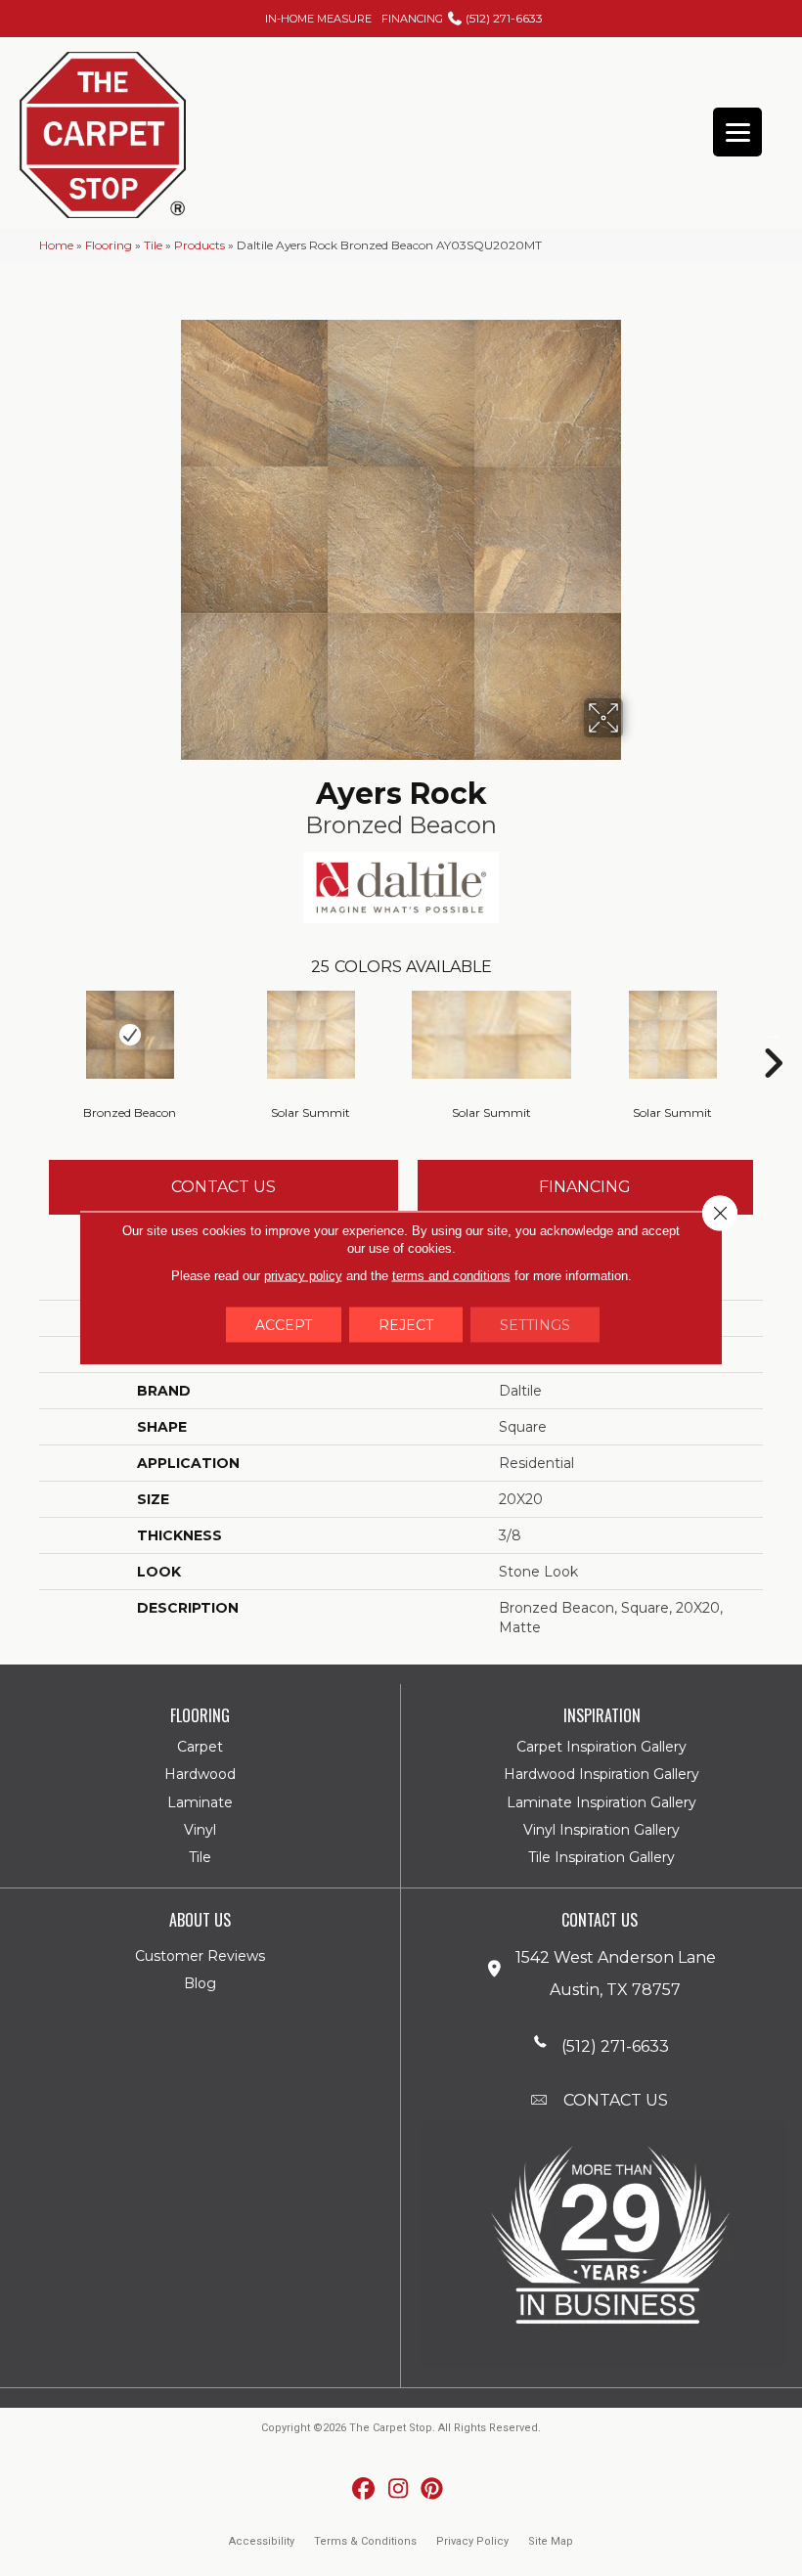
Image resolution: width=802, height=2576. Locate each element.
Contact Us (223, 1187)
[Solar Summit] (311, 1035)
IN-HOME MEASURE (318, 19)
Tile (153, 245)
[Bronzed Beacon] (130, 1035)
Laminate (200, 1802)
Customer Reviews (200, 1956)
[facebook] (364, 2489)
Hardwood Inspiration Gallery (601, 1774)
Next (773, 1034)
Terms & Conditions (365, 2541)
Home (56, 245)
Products (200, 245)
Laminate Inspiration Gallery (601, 1802)
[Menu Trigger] (737, 132)
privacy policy (303, 1276)
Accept (284, 1325)
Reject (406, 1325)
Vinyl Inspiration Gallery (601, 1830)
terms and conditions (451, 1276)
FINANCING (412, 19)
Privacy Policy (472, 2541)
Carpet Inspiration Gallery (601, 1747)
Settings (535, 1325)
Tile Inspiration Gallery (601, 1857)
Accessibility (262, 2541)
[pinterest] (433, 2489)
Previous (29, 1034)
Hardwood (200, 1774)
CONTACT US (616, 2100)
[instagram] (399, 2489)
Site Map (551, 2541)
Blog (200, 1983)
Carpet (200, 1747)
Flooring (109, 245)
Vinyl (200, 1830)
